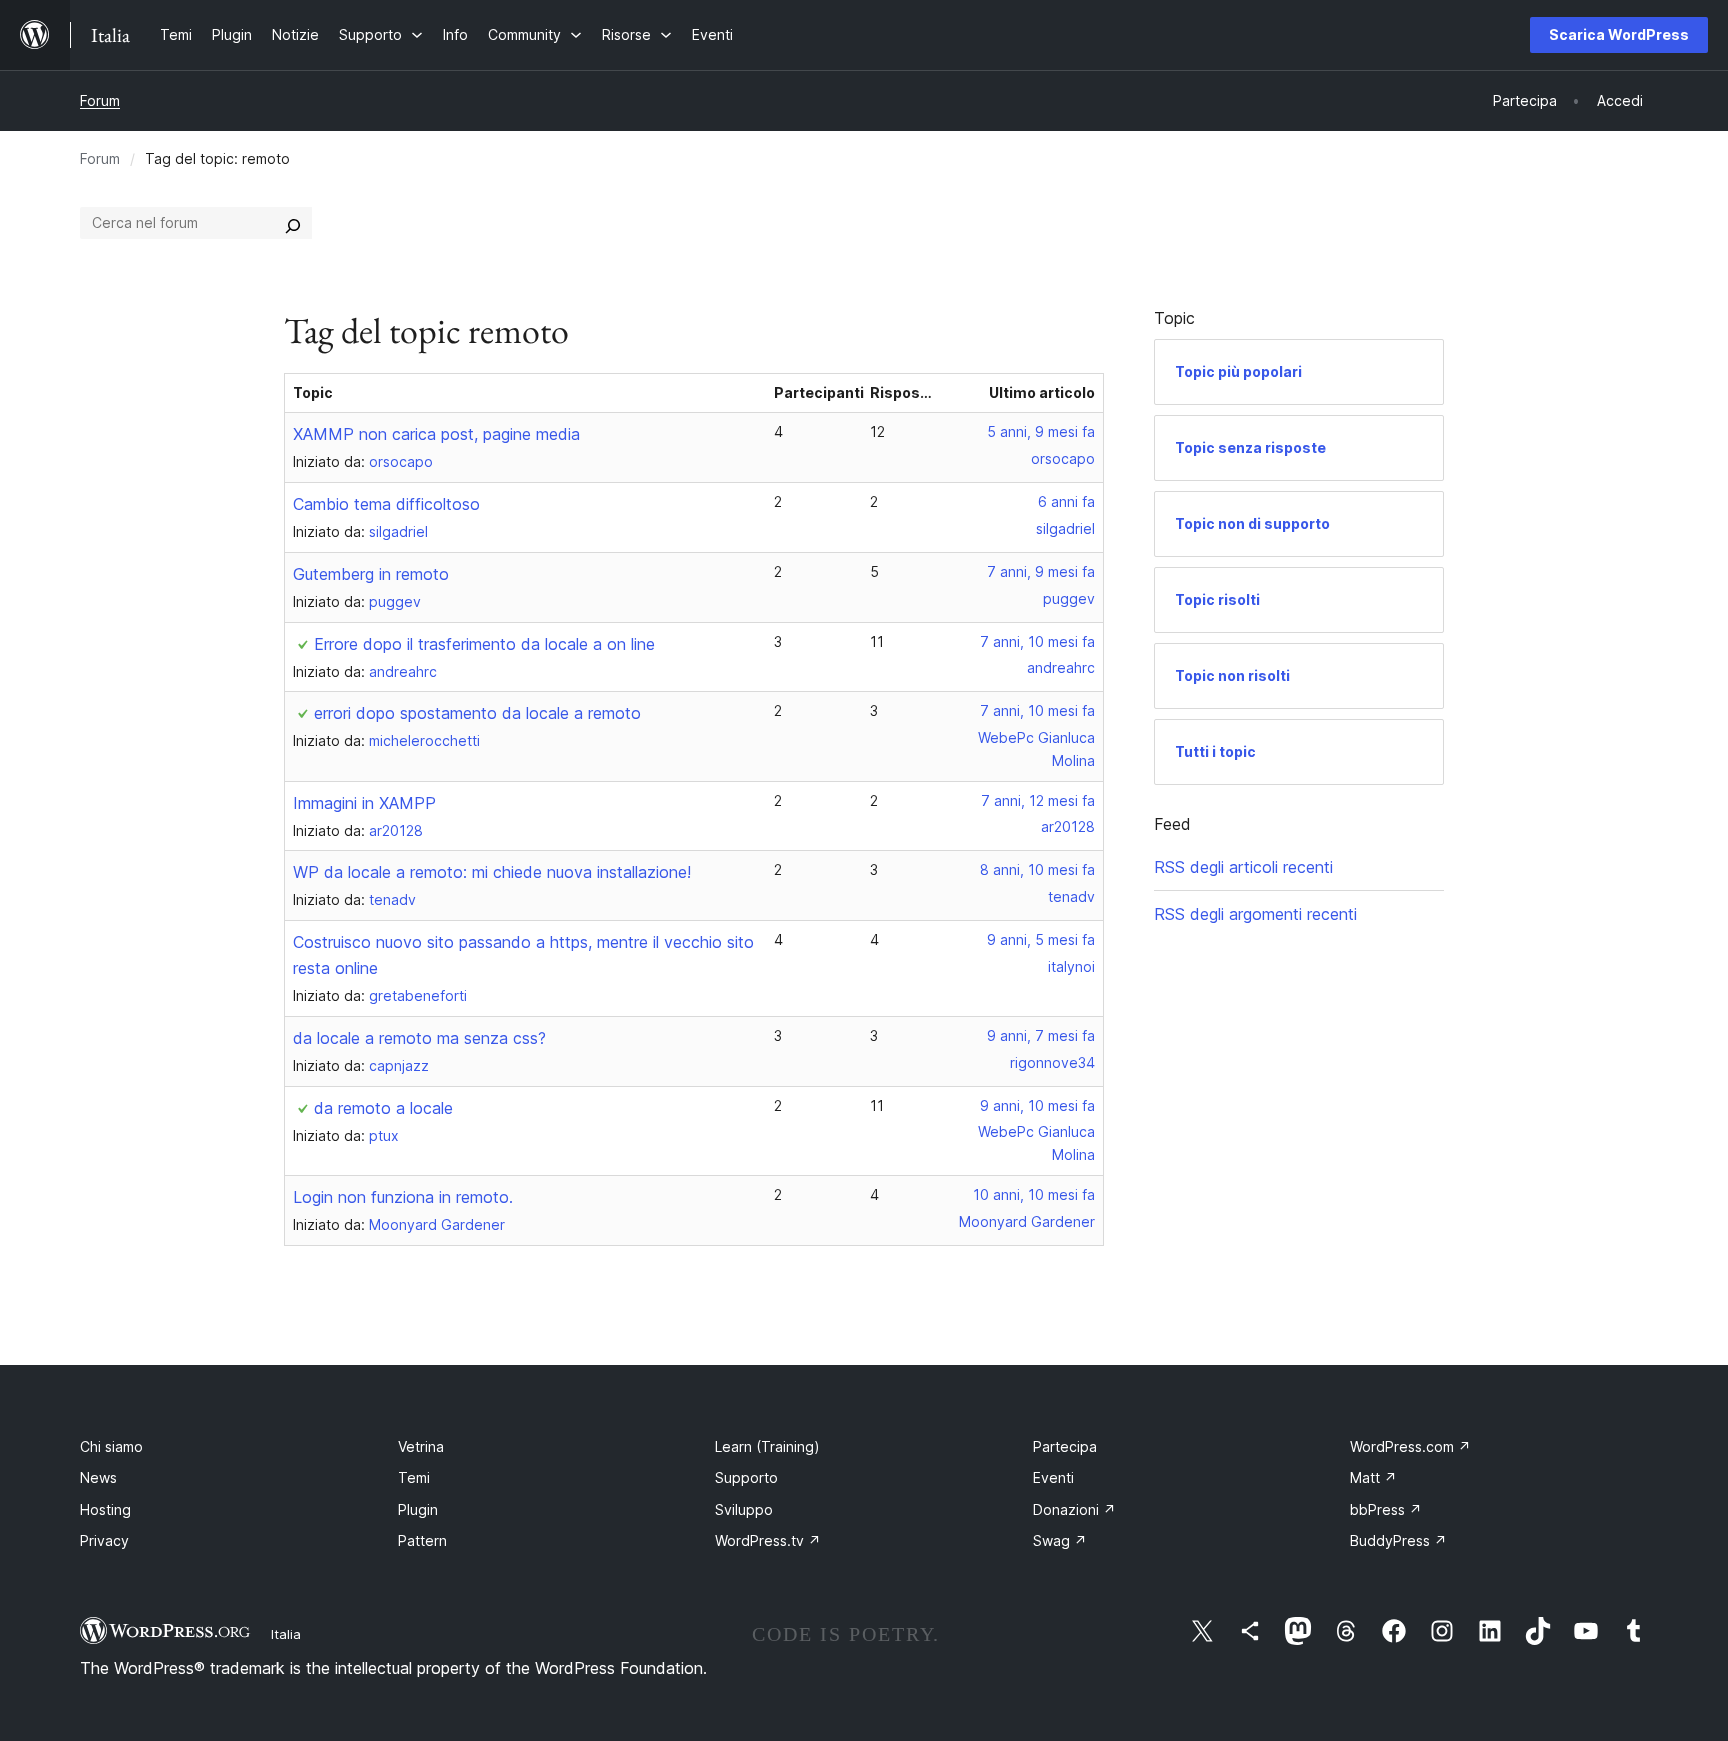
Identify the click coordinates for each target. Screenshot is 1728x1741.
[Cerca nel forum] (293, 223)
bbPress (1386, 1509)
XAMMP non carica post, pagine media (436, 434)
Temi (414, 1477)
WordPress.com (1410, 1446)
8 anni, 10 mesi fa (1037, 869)
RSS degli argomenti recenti (1255, 914)
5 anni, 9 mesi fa (1041, 431)
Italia (286, 1634)
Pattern (422, 1540)
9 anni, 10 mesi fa (1037, 1105)
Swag (1060, 1540)
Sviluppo (744, 1509)
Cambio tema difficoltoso (386, 504)
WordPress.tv (768, 1540)
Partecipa (1065, 1446)
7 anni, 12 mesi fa (1038, 800)
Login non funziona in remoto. (403, 1197)
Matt (1373, 1477)
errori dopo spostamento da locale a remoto (477, 713)
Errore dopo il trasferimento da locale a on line (484, 644)
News (98, 1477)
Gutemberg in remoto (371, 574)
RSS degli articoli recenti (1243, 867)
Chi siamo (111, 1446)
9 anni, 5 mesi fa (1041, 939)
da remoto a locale (383, 1108)
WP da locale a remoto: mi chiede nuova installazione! (492, 872)
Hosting (105, 1509)
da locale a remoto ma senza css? (419, 1038)
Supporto (746, 1477)
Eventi (1053, 1477)
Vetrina (421, 1446)
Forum (100, 100)
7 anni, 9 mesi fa (1041, 571)
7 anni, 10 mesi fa (1037, 641)
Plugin (418, 1509)
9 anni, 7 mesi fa (1041, 1035)
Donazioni (1074, 1509)
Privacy (104, 1540)
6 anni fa (1066, 501)
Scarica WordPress (1619, 34)
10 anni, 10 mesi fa (1034, 1194)
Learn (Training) (767, 1446)
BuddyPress (1398, 1540)
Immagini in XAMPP (364, 803)
